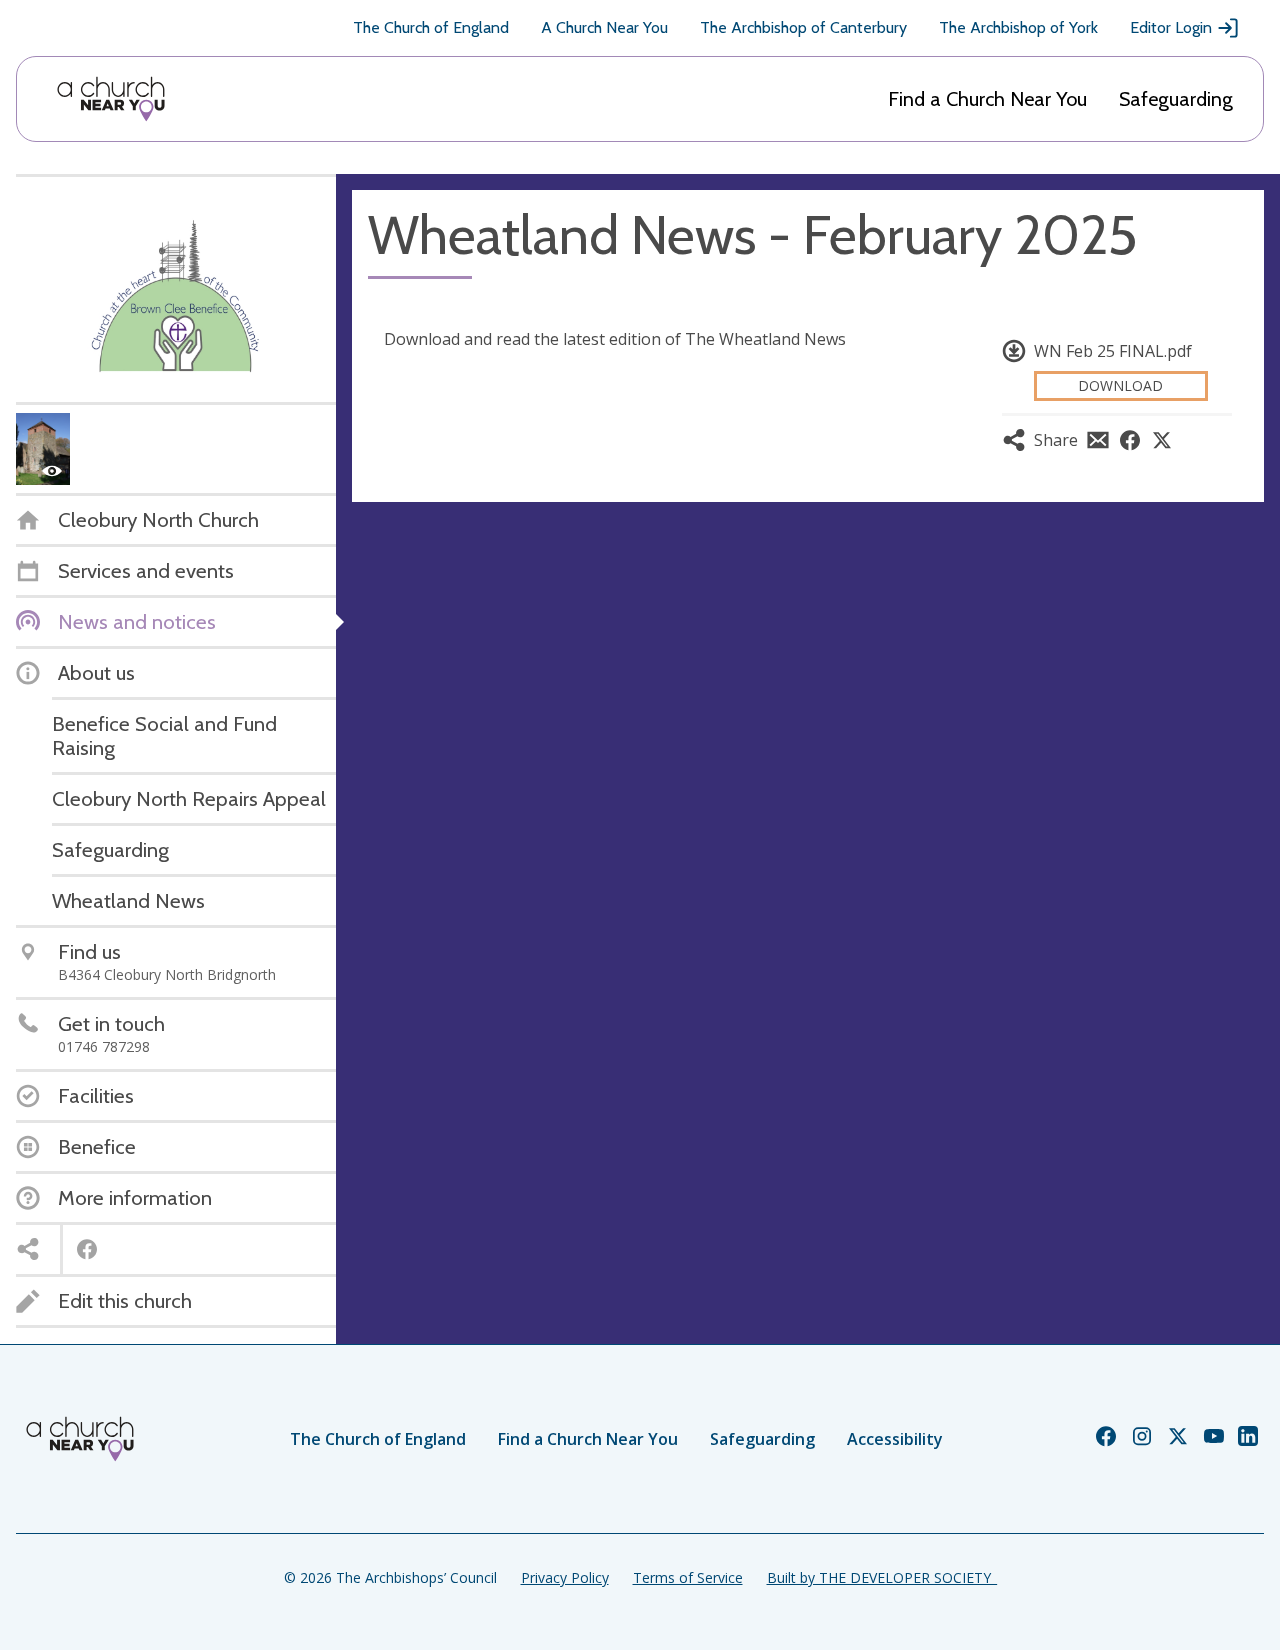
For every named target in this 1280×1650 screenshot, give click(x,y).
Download (1120, 385)
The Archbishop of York (1018, 27)
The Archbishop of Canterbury (803, 27)
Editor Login (1171, 27)
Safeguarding (1176, 99)
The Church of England (431, 27)
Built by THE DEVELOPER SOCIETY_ (882, 1577)
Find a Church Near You (987, 99)
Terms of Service (688, 1577)
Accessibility (895, 1439)
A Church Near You (604, 27)
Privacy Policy (565, 1577)
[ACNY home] (111, 99)
